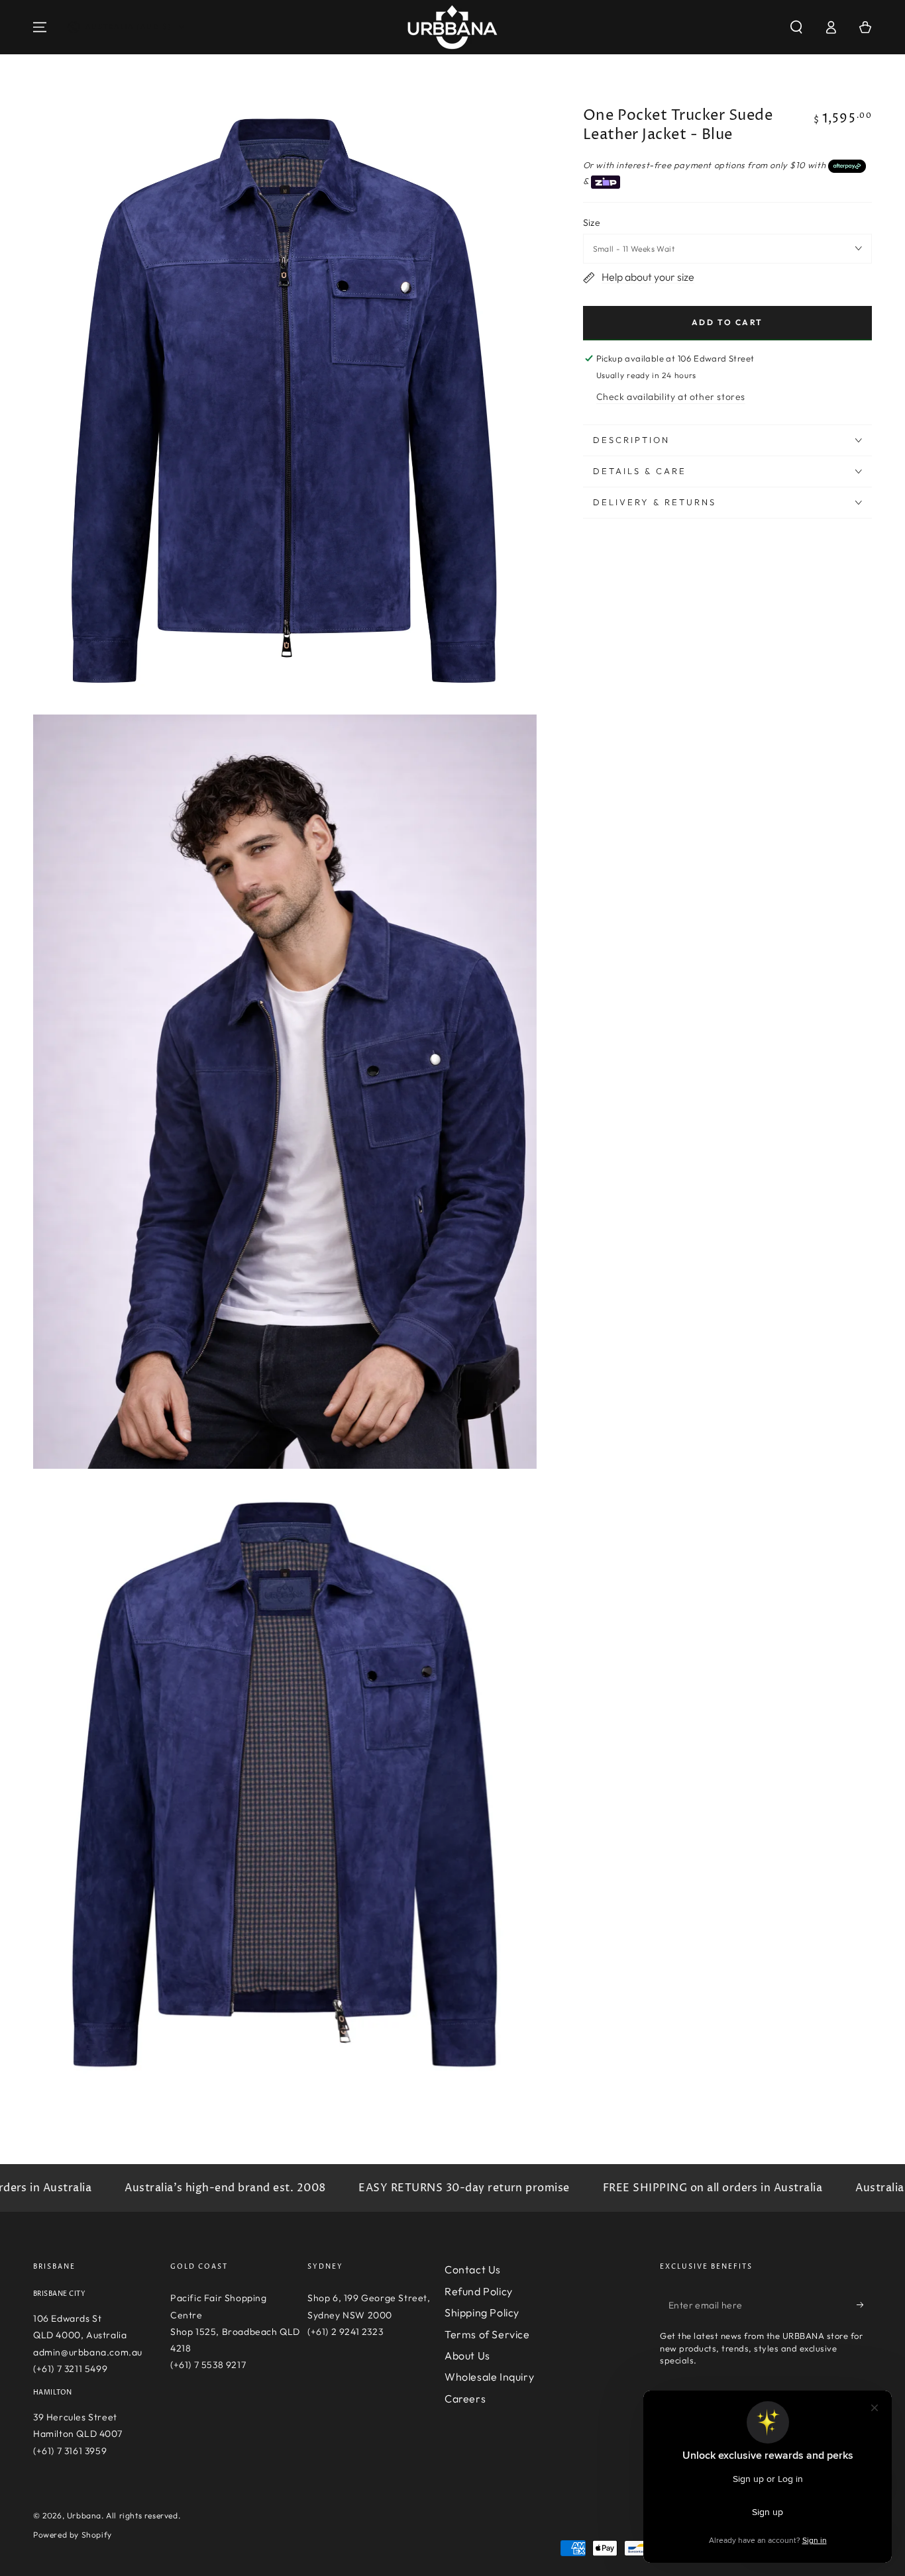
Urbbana (84, 2515)
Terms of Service (487, 2334)
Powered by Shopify (73, 2535)
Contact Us (473, 2269)
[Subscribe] (864, 2304)
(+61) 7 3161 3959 (70, 2451)
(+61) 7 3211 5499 (70, 2369)
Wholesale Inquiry (489, 2377)
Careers (465, 2399)
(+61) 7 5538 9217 (208, 2365)
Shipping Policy (482, 2312)
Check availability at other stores (671, 397)
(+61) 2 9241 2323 (345, 2332)
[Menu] (40, 27)
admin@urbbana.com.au (88, 2352)
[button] (796, 27)
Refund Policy (479, 2291)
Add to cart (727, 322)
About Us (467, 2355)
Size (592, 223)
